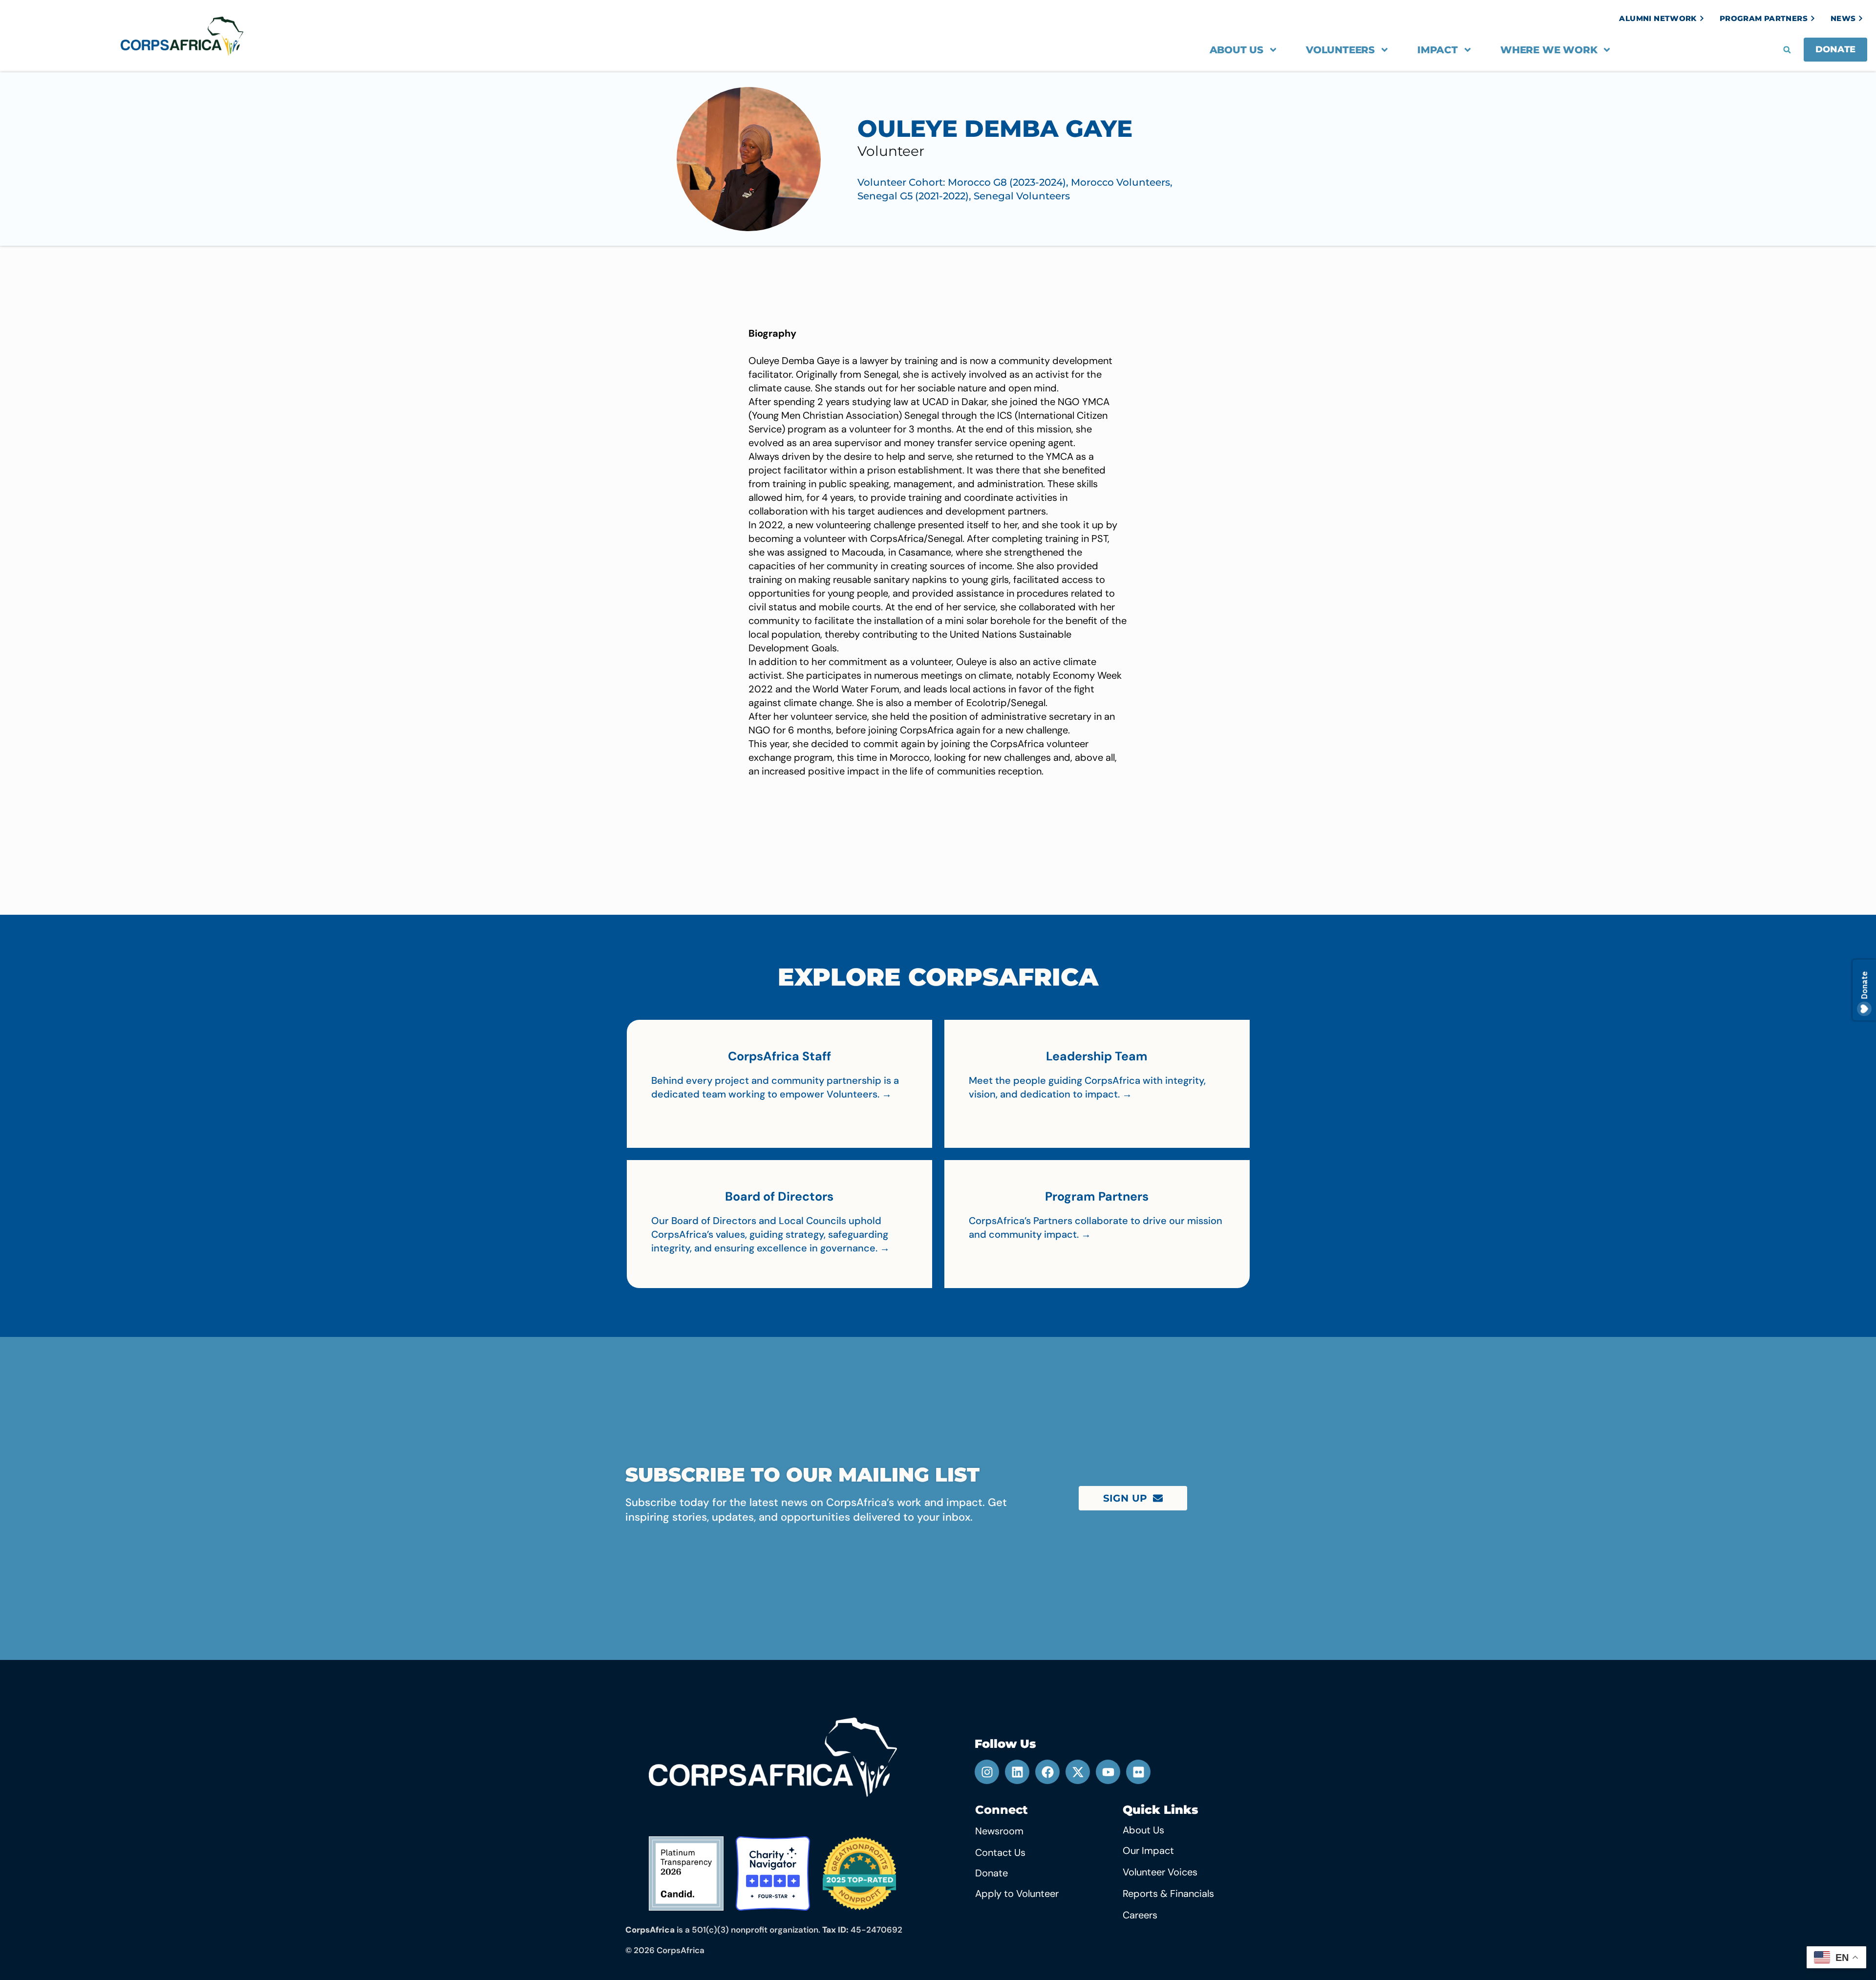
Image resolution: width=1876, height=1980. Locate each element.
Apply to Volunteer (1017, 1894)
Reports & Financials (1168, 1894)
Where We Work (1549, 50)
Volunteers (1340, 50)
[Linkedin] (1017, 1772)
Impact (1438, 50)
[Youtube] (1108, 1772)
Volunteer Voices (1160, 1872)
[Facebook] (1047, 1772)
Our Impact (1148, 1851)
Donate (991, 1873)
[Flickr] (1138, 1772)
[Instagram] (987, 1772)
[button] (1787, 50)
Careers (1140, 1915)
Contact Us (1000, 1852)
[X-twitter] (1078, 1772)
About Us (1236, 50)
